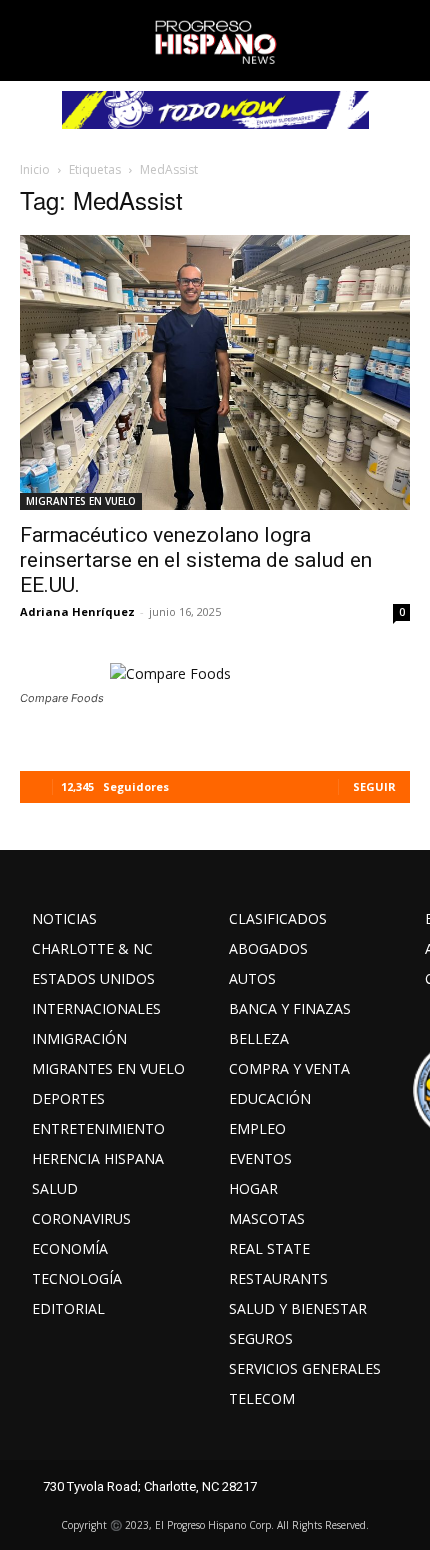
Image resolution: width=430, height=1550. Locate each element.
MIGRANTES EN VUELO (81, 501)
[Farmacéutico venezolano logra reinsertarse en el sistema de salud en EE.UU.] (215, 372)
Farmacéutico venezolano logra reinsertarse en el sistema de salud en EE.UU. (196, 560)
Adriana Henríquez (77, 611)
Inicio (35, 169)
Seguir (374, 786)
